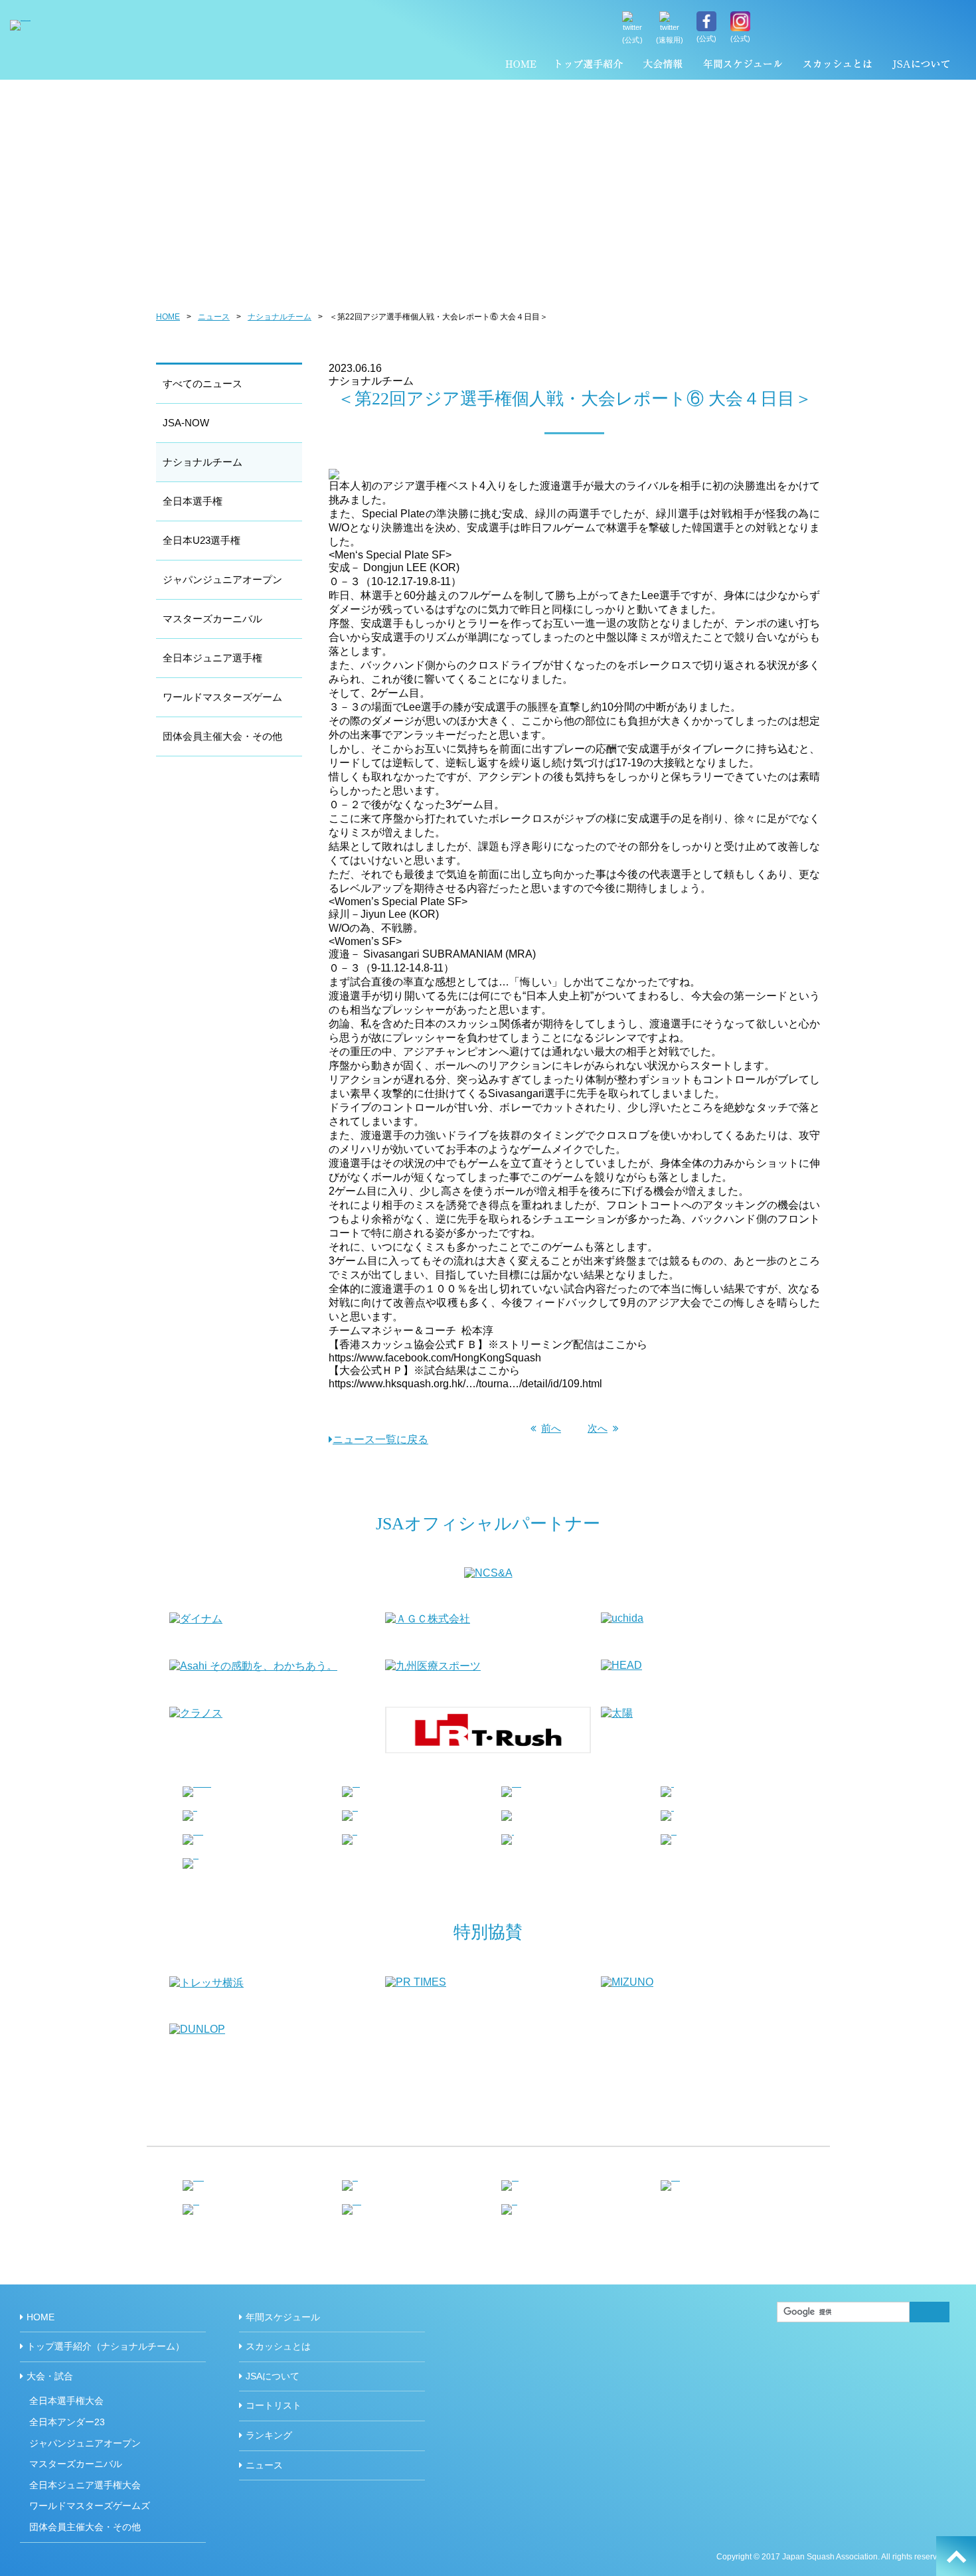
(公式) (632, 40)
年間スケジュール (743, 66)
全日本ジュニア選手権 (212, 658)
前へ (551, 1428)
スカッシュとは (837, 66)
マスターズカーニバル (212, 619)
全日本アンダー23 (67, 2422)
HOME (521, 66)
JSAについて (921, 66)
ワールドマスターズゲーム (222, 697)
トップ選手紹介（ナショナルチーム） (590, 66)
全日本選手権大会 (66, 2401)
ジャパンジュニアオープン (222, 579)
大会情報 (663, 66)
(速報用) (670, 40)
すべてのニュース (203, 384)
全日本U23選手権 (202, 540)
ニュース (214, 317)
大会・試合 (50, 2376)
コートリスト (274, 2405)
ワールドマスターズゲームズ (90, 2506)
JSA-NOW (186, 423)
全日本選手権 (193, 501)
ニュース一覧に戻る (380, 1439)
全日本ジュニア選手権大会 (85, 2485)
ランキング (269, 2435)
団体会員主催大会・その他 (222, 736)
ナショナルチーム (280, 317)
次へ (598, 1428)
